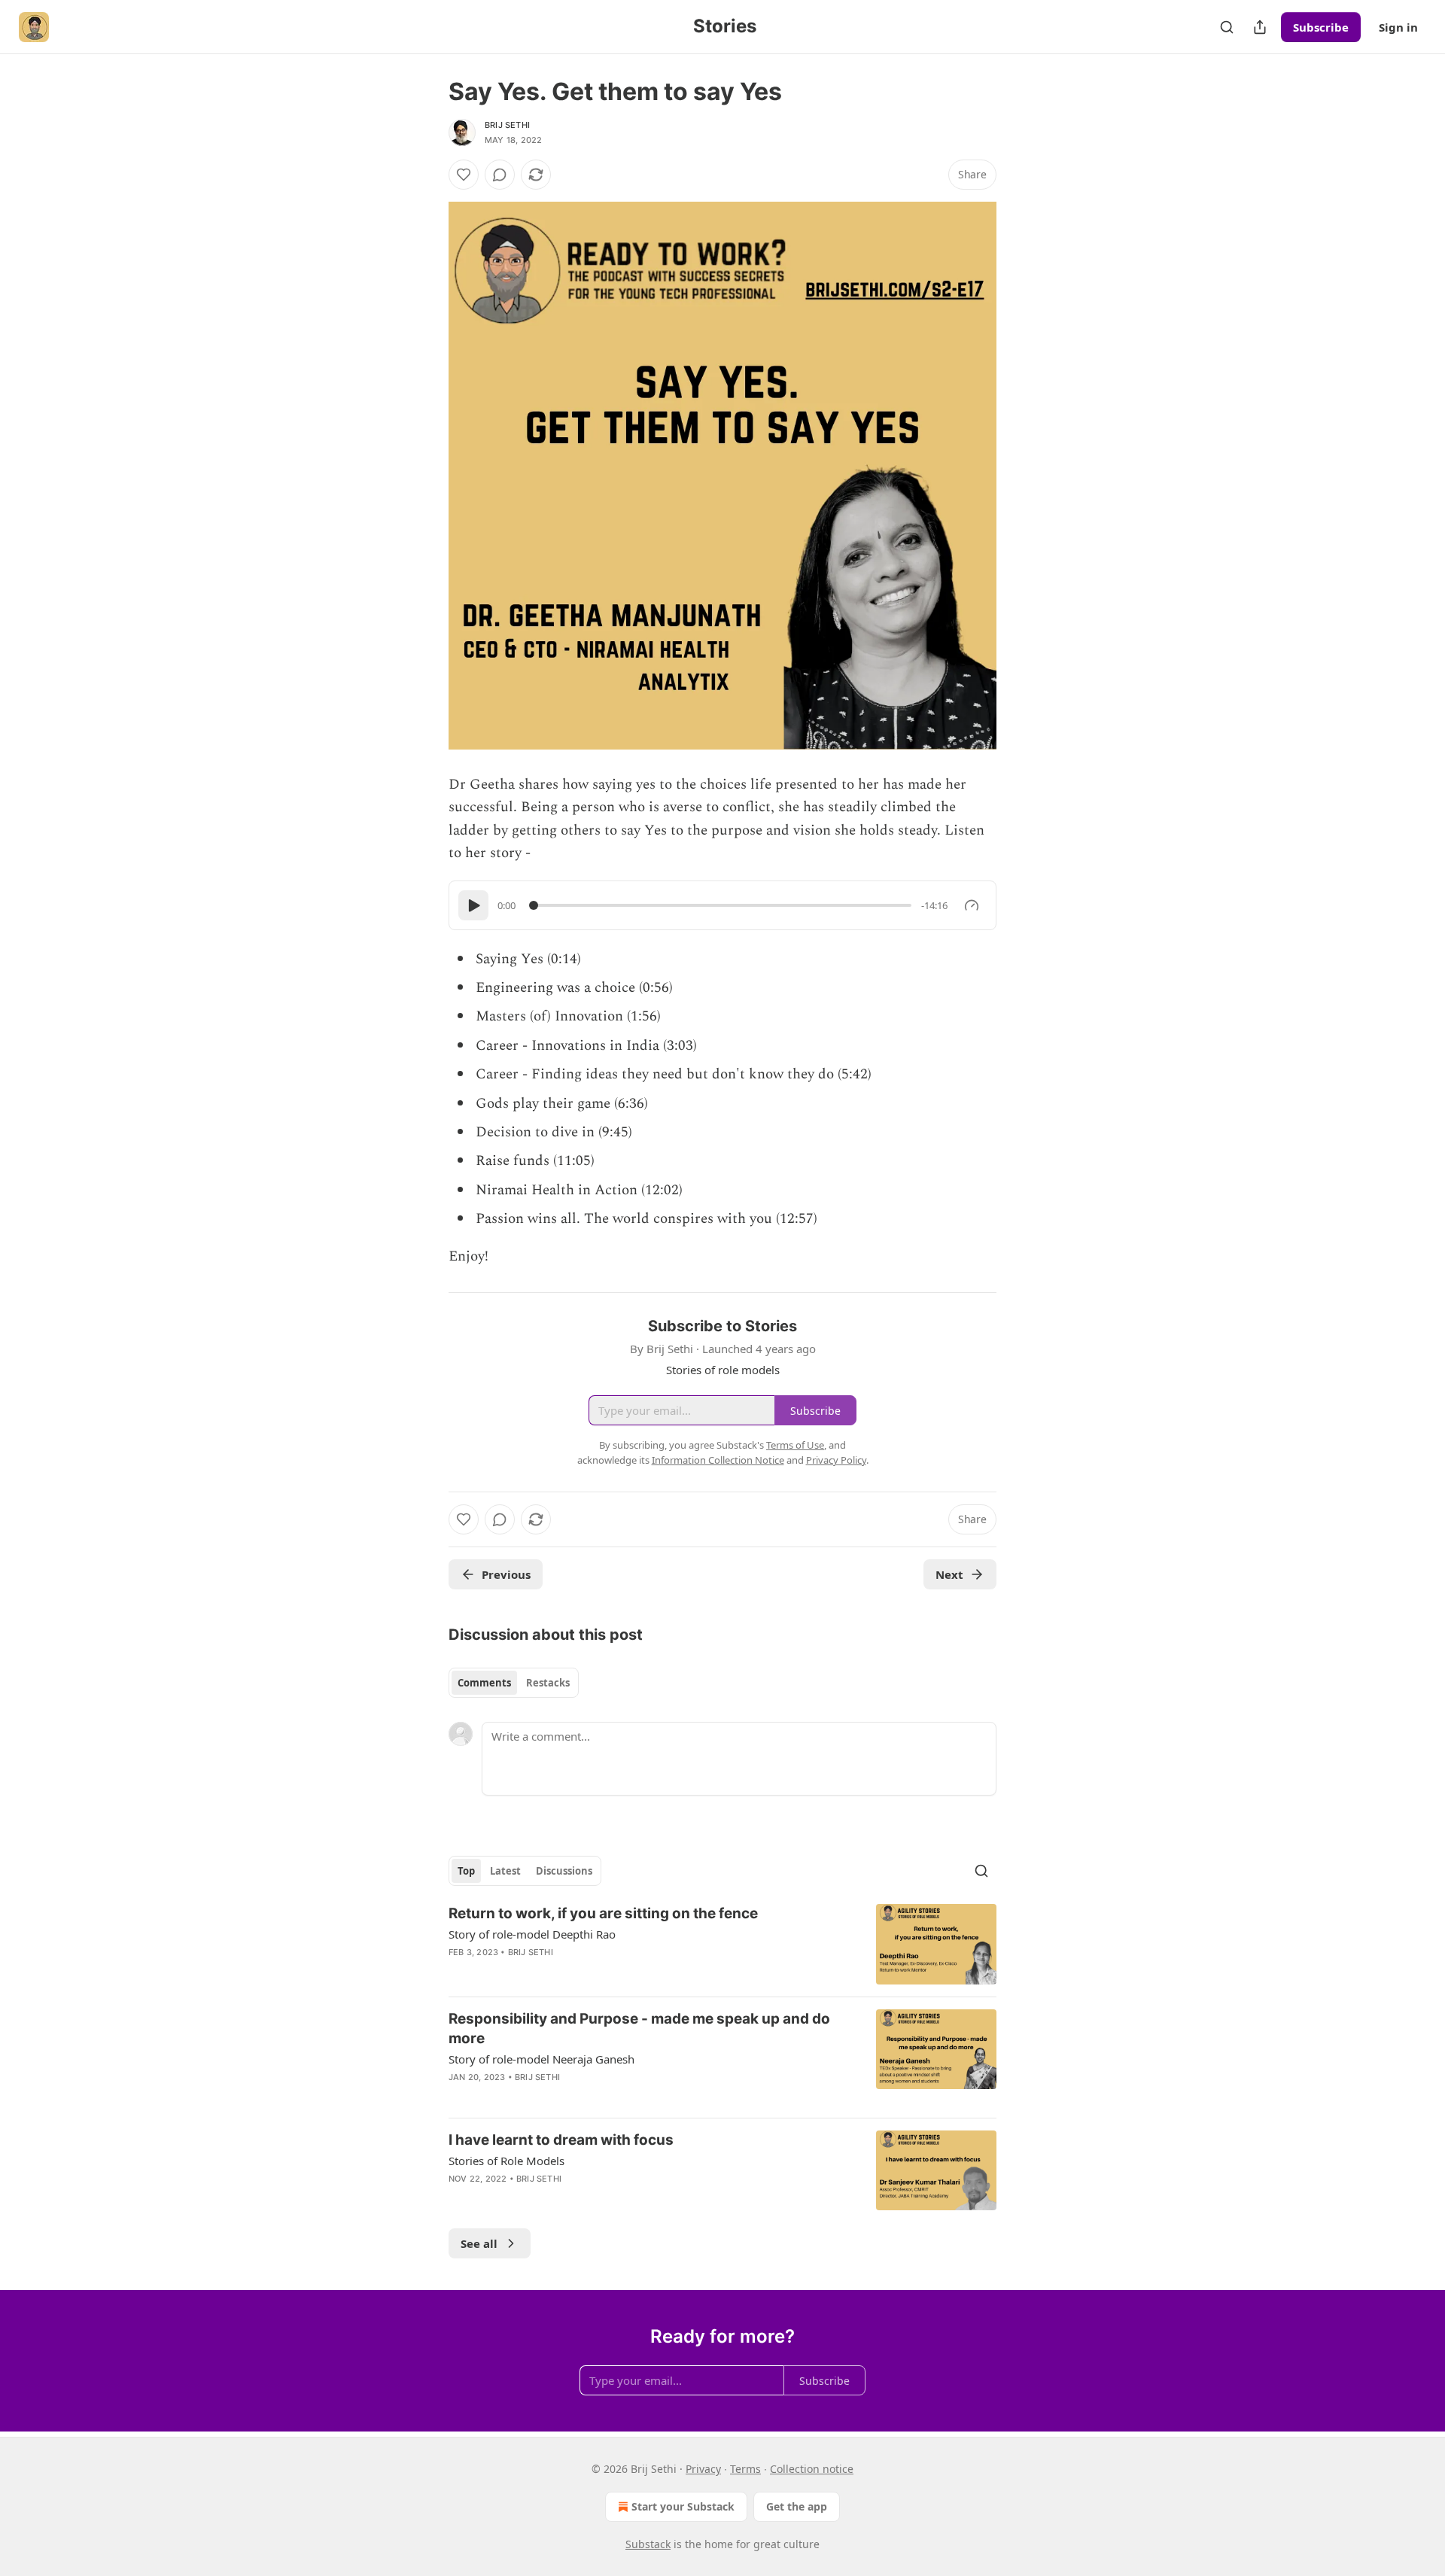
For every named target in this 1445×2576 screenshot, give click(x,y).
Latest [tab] (505, 1871)
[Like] (464, 175)
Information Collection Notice (718, 1460)
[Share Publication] (1260, 27)
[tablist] (514, 1683)
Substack (648, 2544)
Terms (745, 2469)
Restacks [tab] (548, 1683)
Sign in (1398, 27)
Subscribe (1321, 27)
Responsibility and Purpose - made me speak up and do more (639, 2029)
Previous (506, 1574)
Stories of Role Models (507, 2161)
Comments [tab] (484, 1683)
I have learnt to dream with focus (561, 2140)
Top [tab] (466, 1871)
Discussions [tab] (564, 1871)
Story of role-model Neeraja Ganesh (541, 2059)
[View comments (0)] (500, 175)
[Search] (1227, 27)
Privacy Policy (836, 1460)
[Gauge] (972, 905)
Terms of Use (795, 1445)
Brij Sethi (507, 125)
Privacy (703, 2469)
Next (949, 1574)
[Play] (473, 905)
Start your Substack (683, 2506)
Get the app (797, 2506)
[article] (722, 1944)
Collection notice (812, 2469)
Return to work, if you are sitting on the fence (603, 1913)
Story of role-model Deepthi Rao (532, 1934)
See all (479, 2243)
